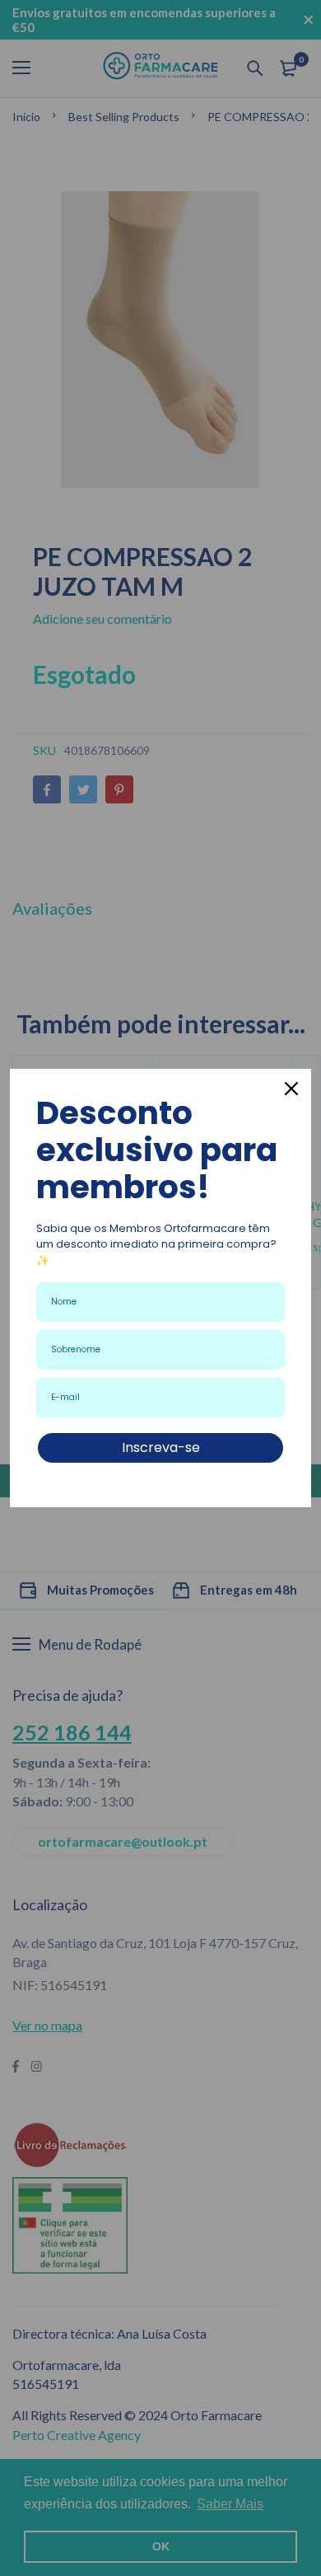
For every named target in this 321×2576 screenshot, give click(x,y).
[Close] (291, 1089)
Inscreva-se (161, 1447)
